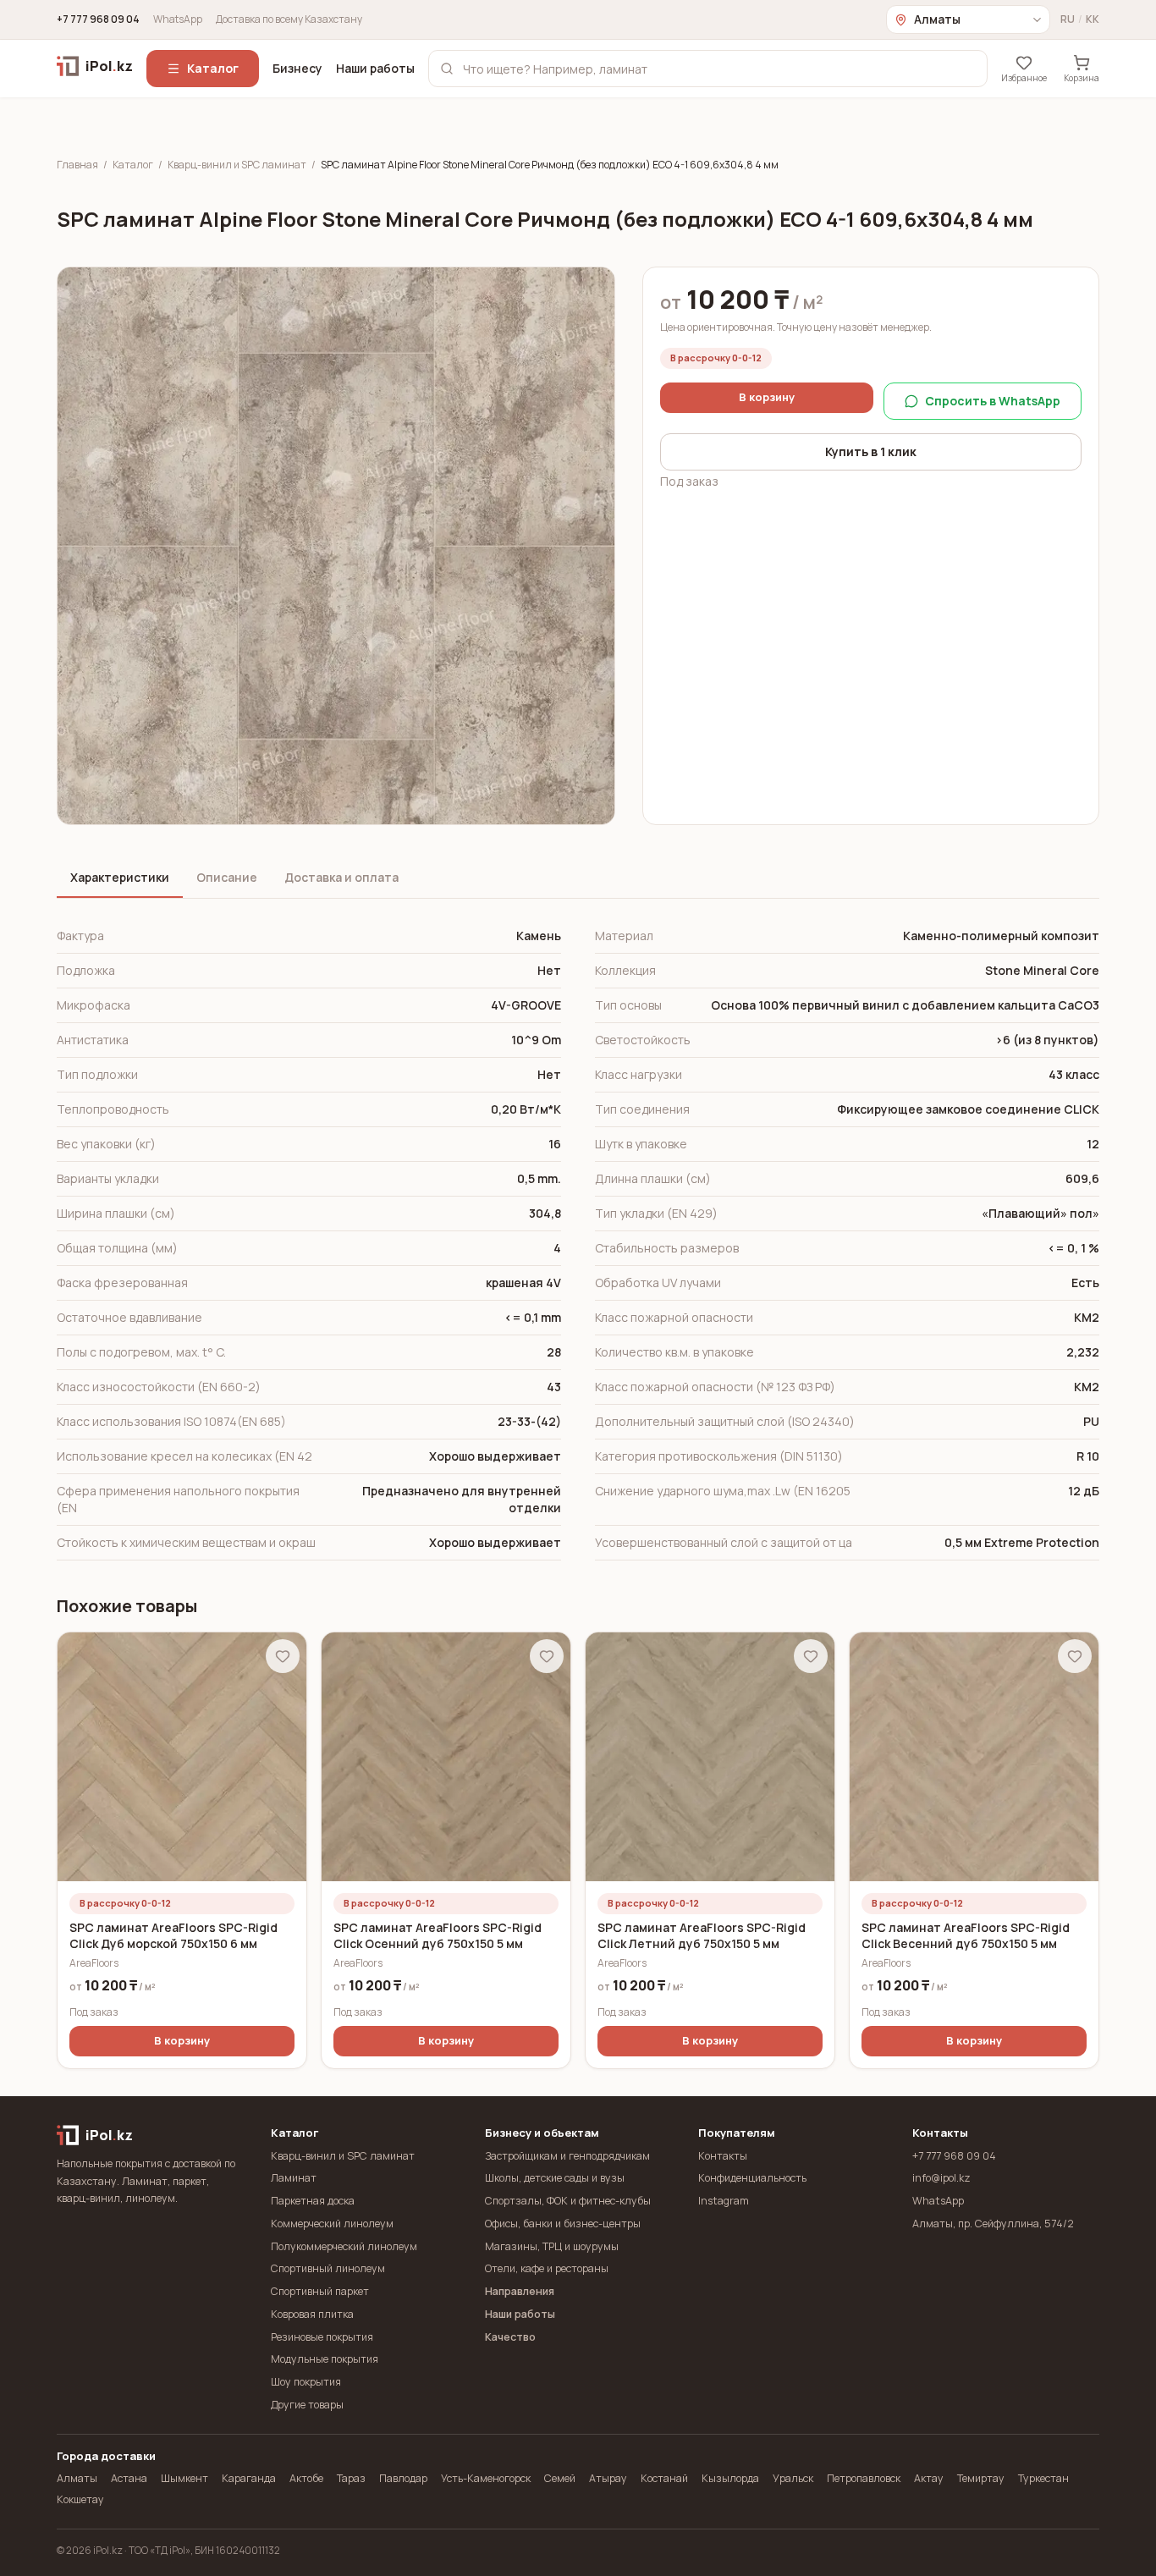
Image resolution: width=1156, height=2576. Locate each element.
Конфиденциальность (752, 2178)
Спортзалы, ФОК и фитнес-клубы (568, 2201)
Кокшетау (80, 2499)
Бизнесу (297, 68)
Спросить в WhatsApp (993, 401)
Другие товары (307, 2405)
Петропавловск (864, 2478)
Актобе (306, 2478)
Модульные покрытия (325, 2359)
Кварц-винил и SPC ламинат (237, 165)
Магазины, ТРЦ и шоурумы (552, 2246)
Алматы (77, 2478)
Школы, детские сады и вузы (555, 2178)
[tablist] (578, 879)
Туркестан (1043, 2478)
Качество (510, 2337)
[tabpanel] (578, 1240)
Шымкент (184, 2478)
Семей (560, 2478)
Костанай (664, 2478)
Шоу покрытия (306, 2382)
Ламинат (294, 2178)
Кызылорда (730, 2478)
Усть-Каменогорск (486, 2478)
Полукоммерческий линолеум (344, 2246)
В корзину (767, 397)
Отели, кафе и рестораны (547, 2268)
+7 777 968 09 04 (98, 19)
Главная (77, 165)
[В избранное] (283, 1656)
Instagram (724, 2201)
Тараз (351, 2478)
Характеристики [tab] (120, 877)
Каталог (213, 68)
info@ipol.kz (941, 2178)
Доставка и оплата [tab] (341, 877)
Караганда (249, 2478)
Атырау (608, 2478)
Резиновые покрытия (322, 2337)
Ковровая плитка (312, 2314)
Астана (129, 2478)
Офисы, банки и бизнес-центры (563, 2224)
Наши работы (375, 68)
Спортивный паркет (320, 2291)
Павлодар (403, 2478)
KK (1093, 19)
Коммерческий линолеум (332, 2224)
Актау (929, 2478)
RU (1068, 19)
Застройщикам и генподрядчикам (567, 2156)
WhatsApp (178, 19)
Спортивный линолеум (328, 2268)
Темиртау (981, 2478)
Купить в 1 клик (871, 451)
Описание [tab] (227, 877)
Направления (520, 2291)
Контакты (723, 2156)
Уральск (793, 2478)
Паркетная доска (313, 2201)
